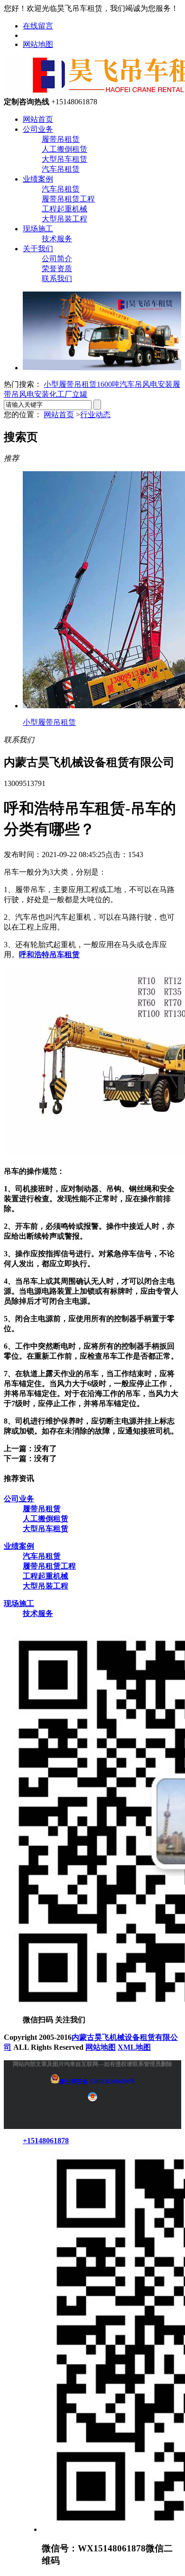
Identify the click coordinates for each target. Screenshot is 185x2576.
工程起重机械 (65, 209)
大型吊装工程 (65, 219)
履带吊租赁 (61, 139)
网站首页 (38, 119)
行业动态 (95, 415)
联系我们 (57, 279)
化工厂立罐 (68, 394)
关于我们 (38, 249)
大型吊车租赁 (65, 159)
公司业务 (38, 129)
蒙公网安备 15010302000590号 (97, 2082)
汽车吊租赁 (61, 169)
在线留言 (38, 26)
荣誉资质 (57, 269)
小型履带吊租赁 (70, 384)
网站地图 (38, 44)
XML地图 (134, 2047)
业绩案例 (38, 179)
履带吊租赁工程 (68, 199)
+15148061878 (46, 2141)
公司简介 (57, 259)
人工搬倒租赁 (65, 149)
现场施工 (38, 229)
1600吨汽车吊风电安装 (135, 384)
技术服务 (57, 239)
